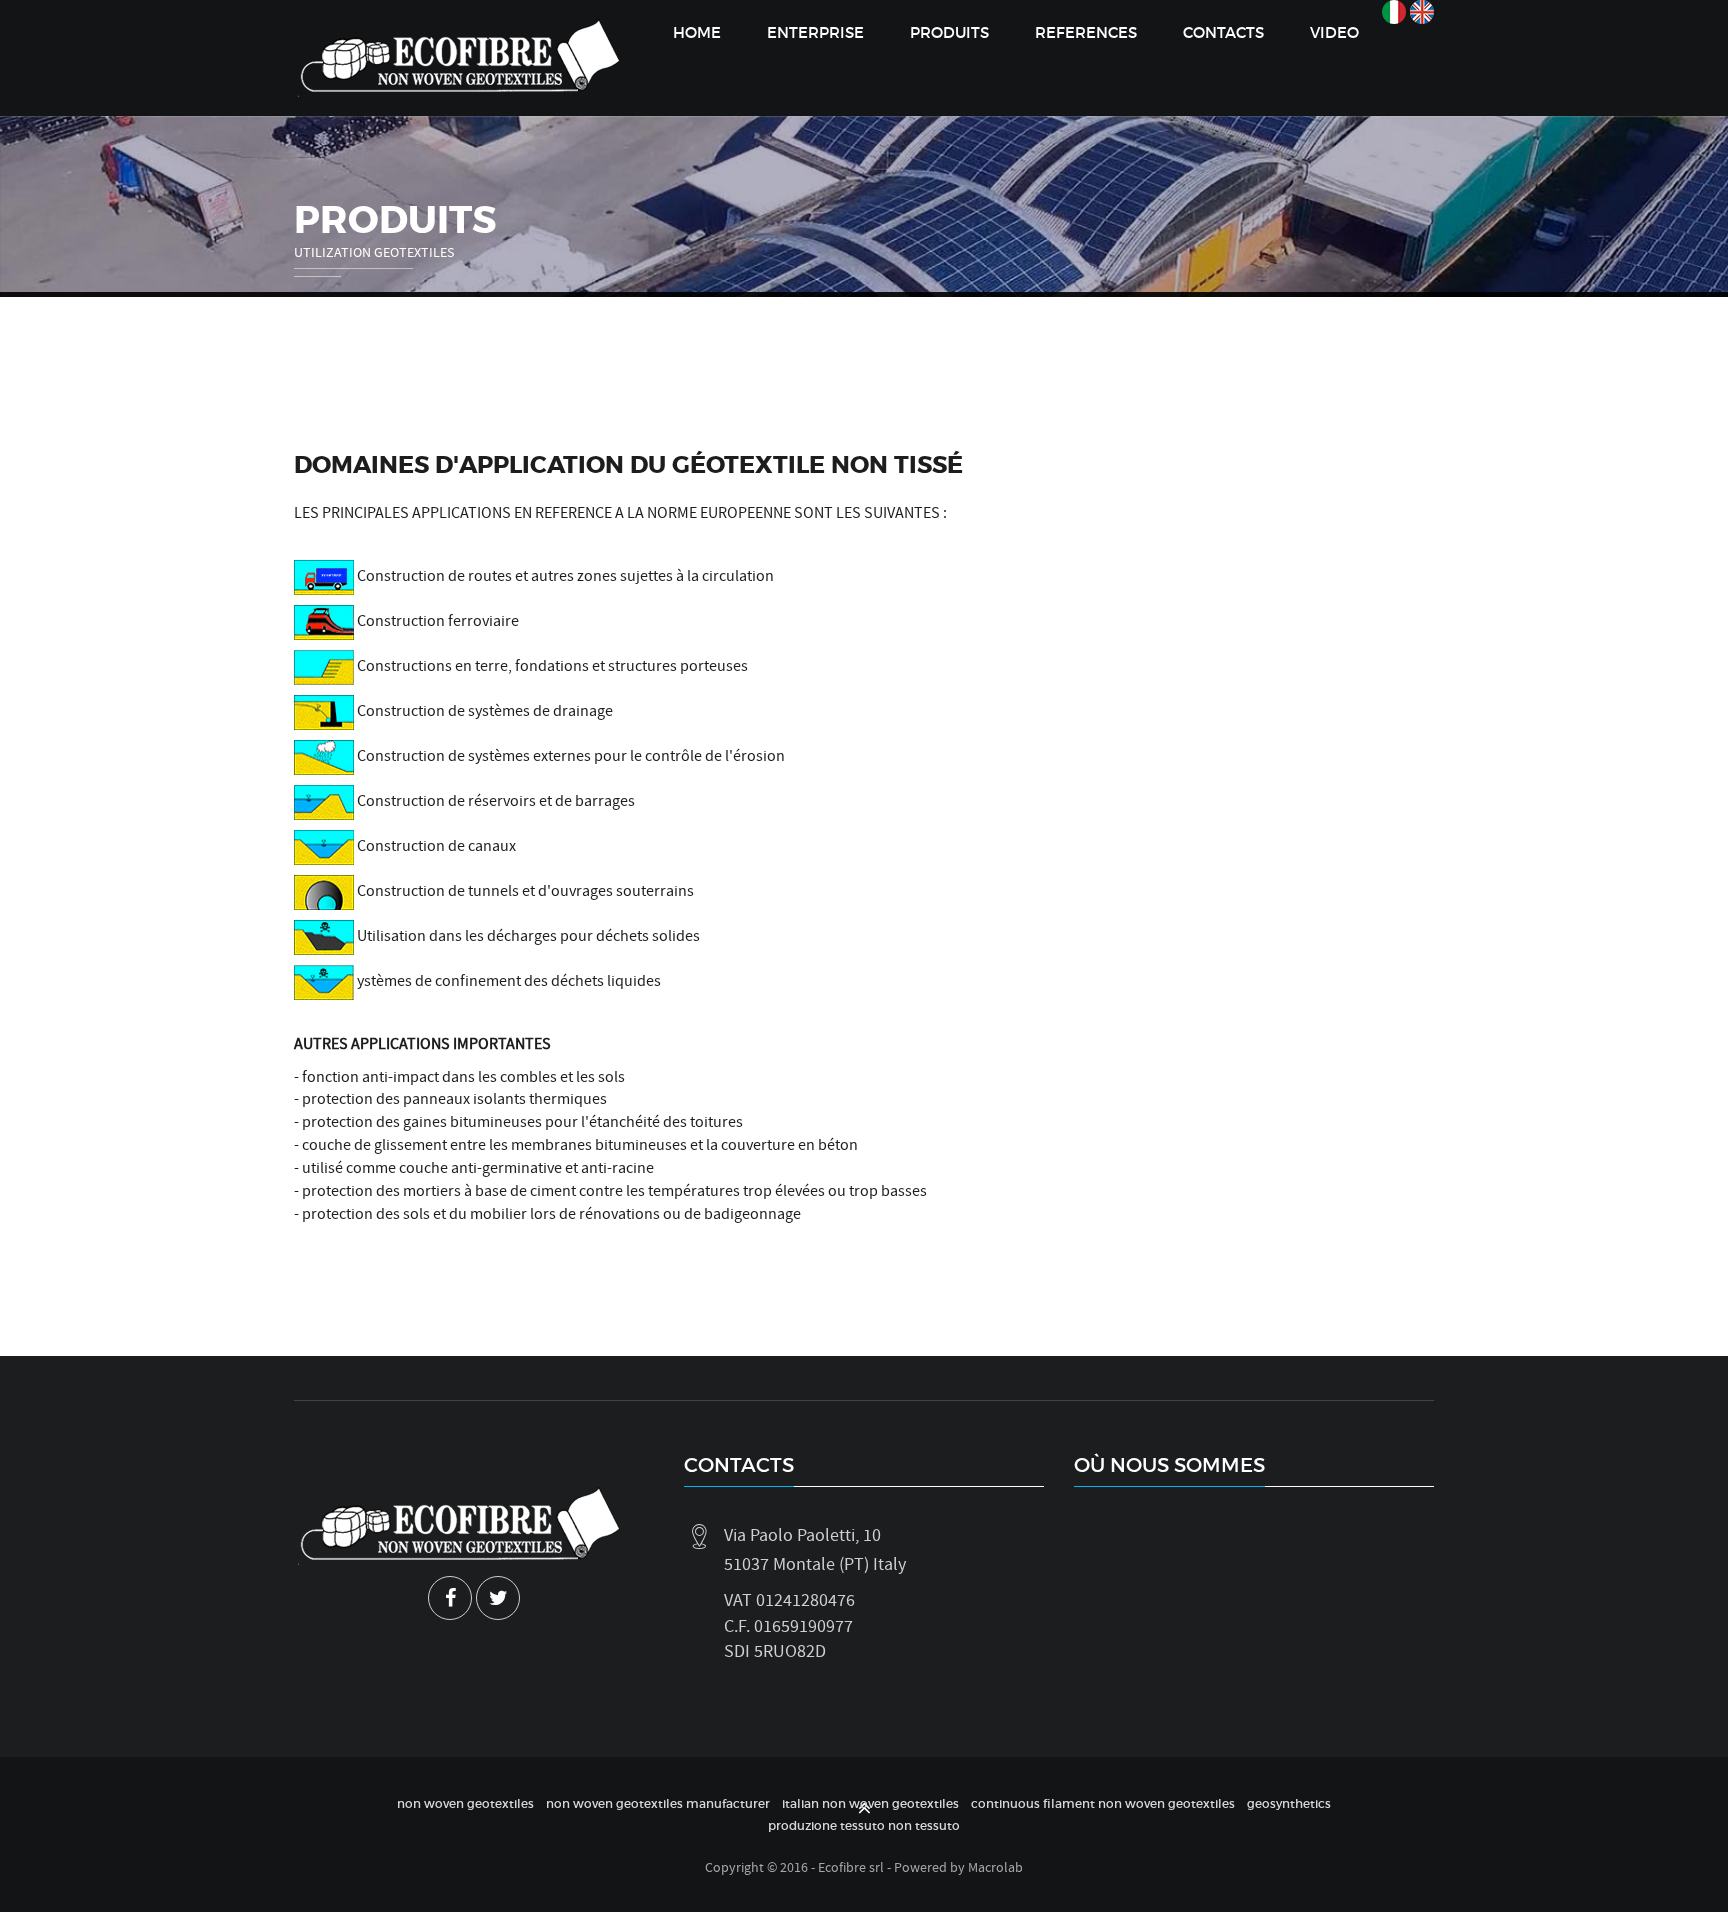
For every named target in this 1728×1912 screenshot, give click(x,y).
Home (697, 32)
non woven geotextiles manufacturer (658, 1803)
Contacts (1223, 32)
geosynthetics (1289, 1803)
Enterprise (815, 32)
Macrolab (995, 1867)
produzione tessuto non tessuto (864, 1825)
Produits (949, 32)
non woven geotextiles (465, 1803)
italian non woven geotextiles (870, 1803)
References (1086, 32)
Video (1334, 32)
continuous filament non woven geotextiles (1103, 1803)
